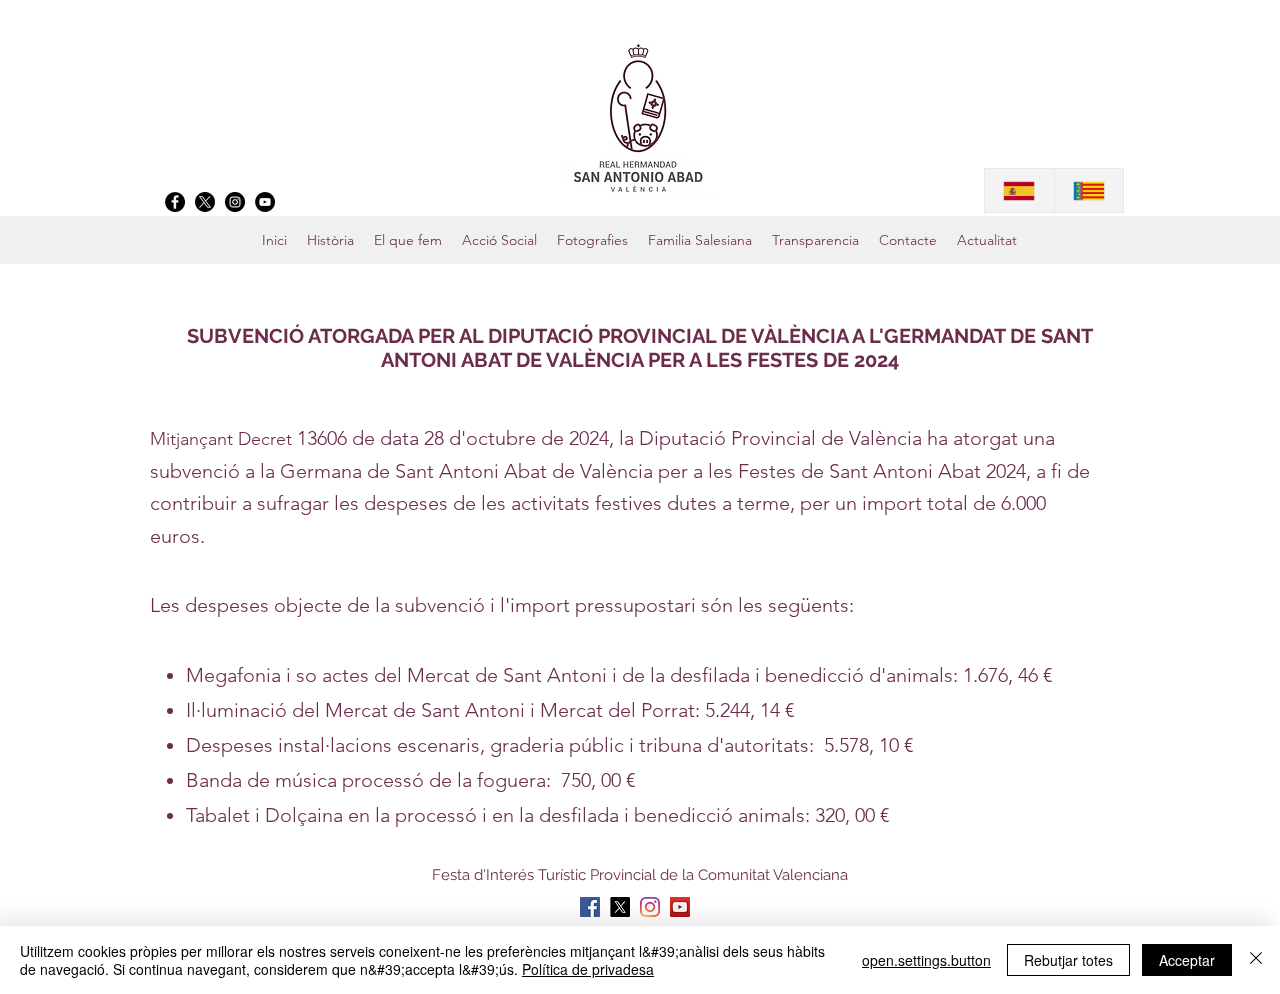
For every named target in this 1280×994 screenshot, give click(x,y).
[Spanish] (1019, 190)
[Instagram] (235, 202)
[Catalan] (1089, 190)
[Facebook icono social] (590, 907)
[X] (205, 202)
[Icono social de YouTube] (680, 907)
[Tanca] (1256, 960)
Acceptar (1187, 960)
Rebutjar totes (1068, 960)
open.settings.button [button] (926, 960)
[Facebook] (175, 202)
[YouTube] (265, 202)
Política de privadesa (588, 969)
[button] (700, 240)
